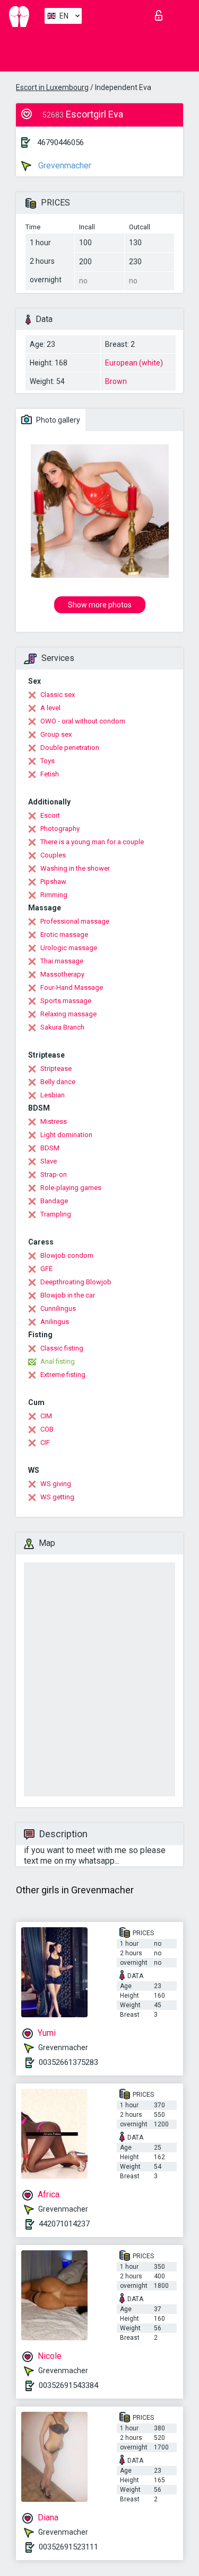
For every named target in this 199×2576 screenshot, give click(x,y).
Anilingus (55, 1322)
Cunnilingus (58, 1308)
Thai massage (62, 961)
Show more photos (100, 605)
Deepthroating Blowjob (76, 1282)
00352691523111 (68, 2547)
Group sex (56, 734)
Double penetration (70, 748)
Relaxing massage (68, 1014)
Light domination (66, 1135)
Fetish (50, 774)
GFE (46, 1269)
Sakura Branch (62, 1027)
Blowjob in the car (68, 1295)
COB (47, 1429)
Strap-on (54, 1174)
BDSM (50, 1148)
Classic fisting (62, 1348)
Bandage (54, 1201)
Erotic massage (64, 934)
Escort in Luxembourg (52, 87)
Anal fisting (58, 1361)
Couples (53, 855)
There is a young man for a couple (92, 842)
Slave (49, 1161)
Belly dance (58, 1082)
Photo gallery (57, 420)
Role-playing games (71, 1188)
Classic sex (58, 695)
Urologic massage (69, 948)
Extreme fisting (63, 1375)
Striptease (56, 1068)
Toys (47, 761)
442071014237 (64, 2224)
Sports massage (66, 1001)
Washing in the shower (75, 868)
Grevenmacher (64, 166)
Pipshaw (53, 882)
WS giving (56, 1484)
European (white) (134, 363)
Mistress (54, 1121)
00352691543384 (68, 2385)
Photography (60, 829)
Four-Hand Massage (72, 987)
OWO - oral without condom (83, 721)
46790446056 (60, 142)
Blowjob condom (67, 1255)
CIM (46, 1416)
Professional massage (75, 921)
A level (50, 708)
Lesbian (53, 1095)
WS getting (57, 1497)
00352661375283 (68, 2062)
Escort (50, 815)
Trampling (56, 1214)
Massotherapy (62, 974)
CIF (45, 1442)
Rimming (54, 895)
